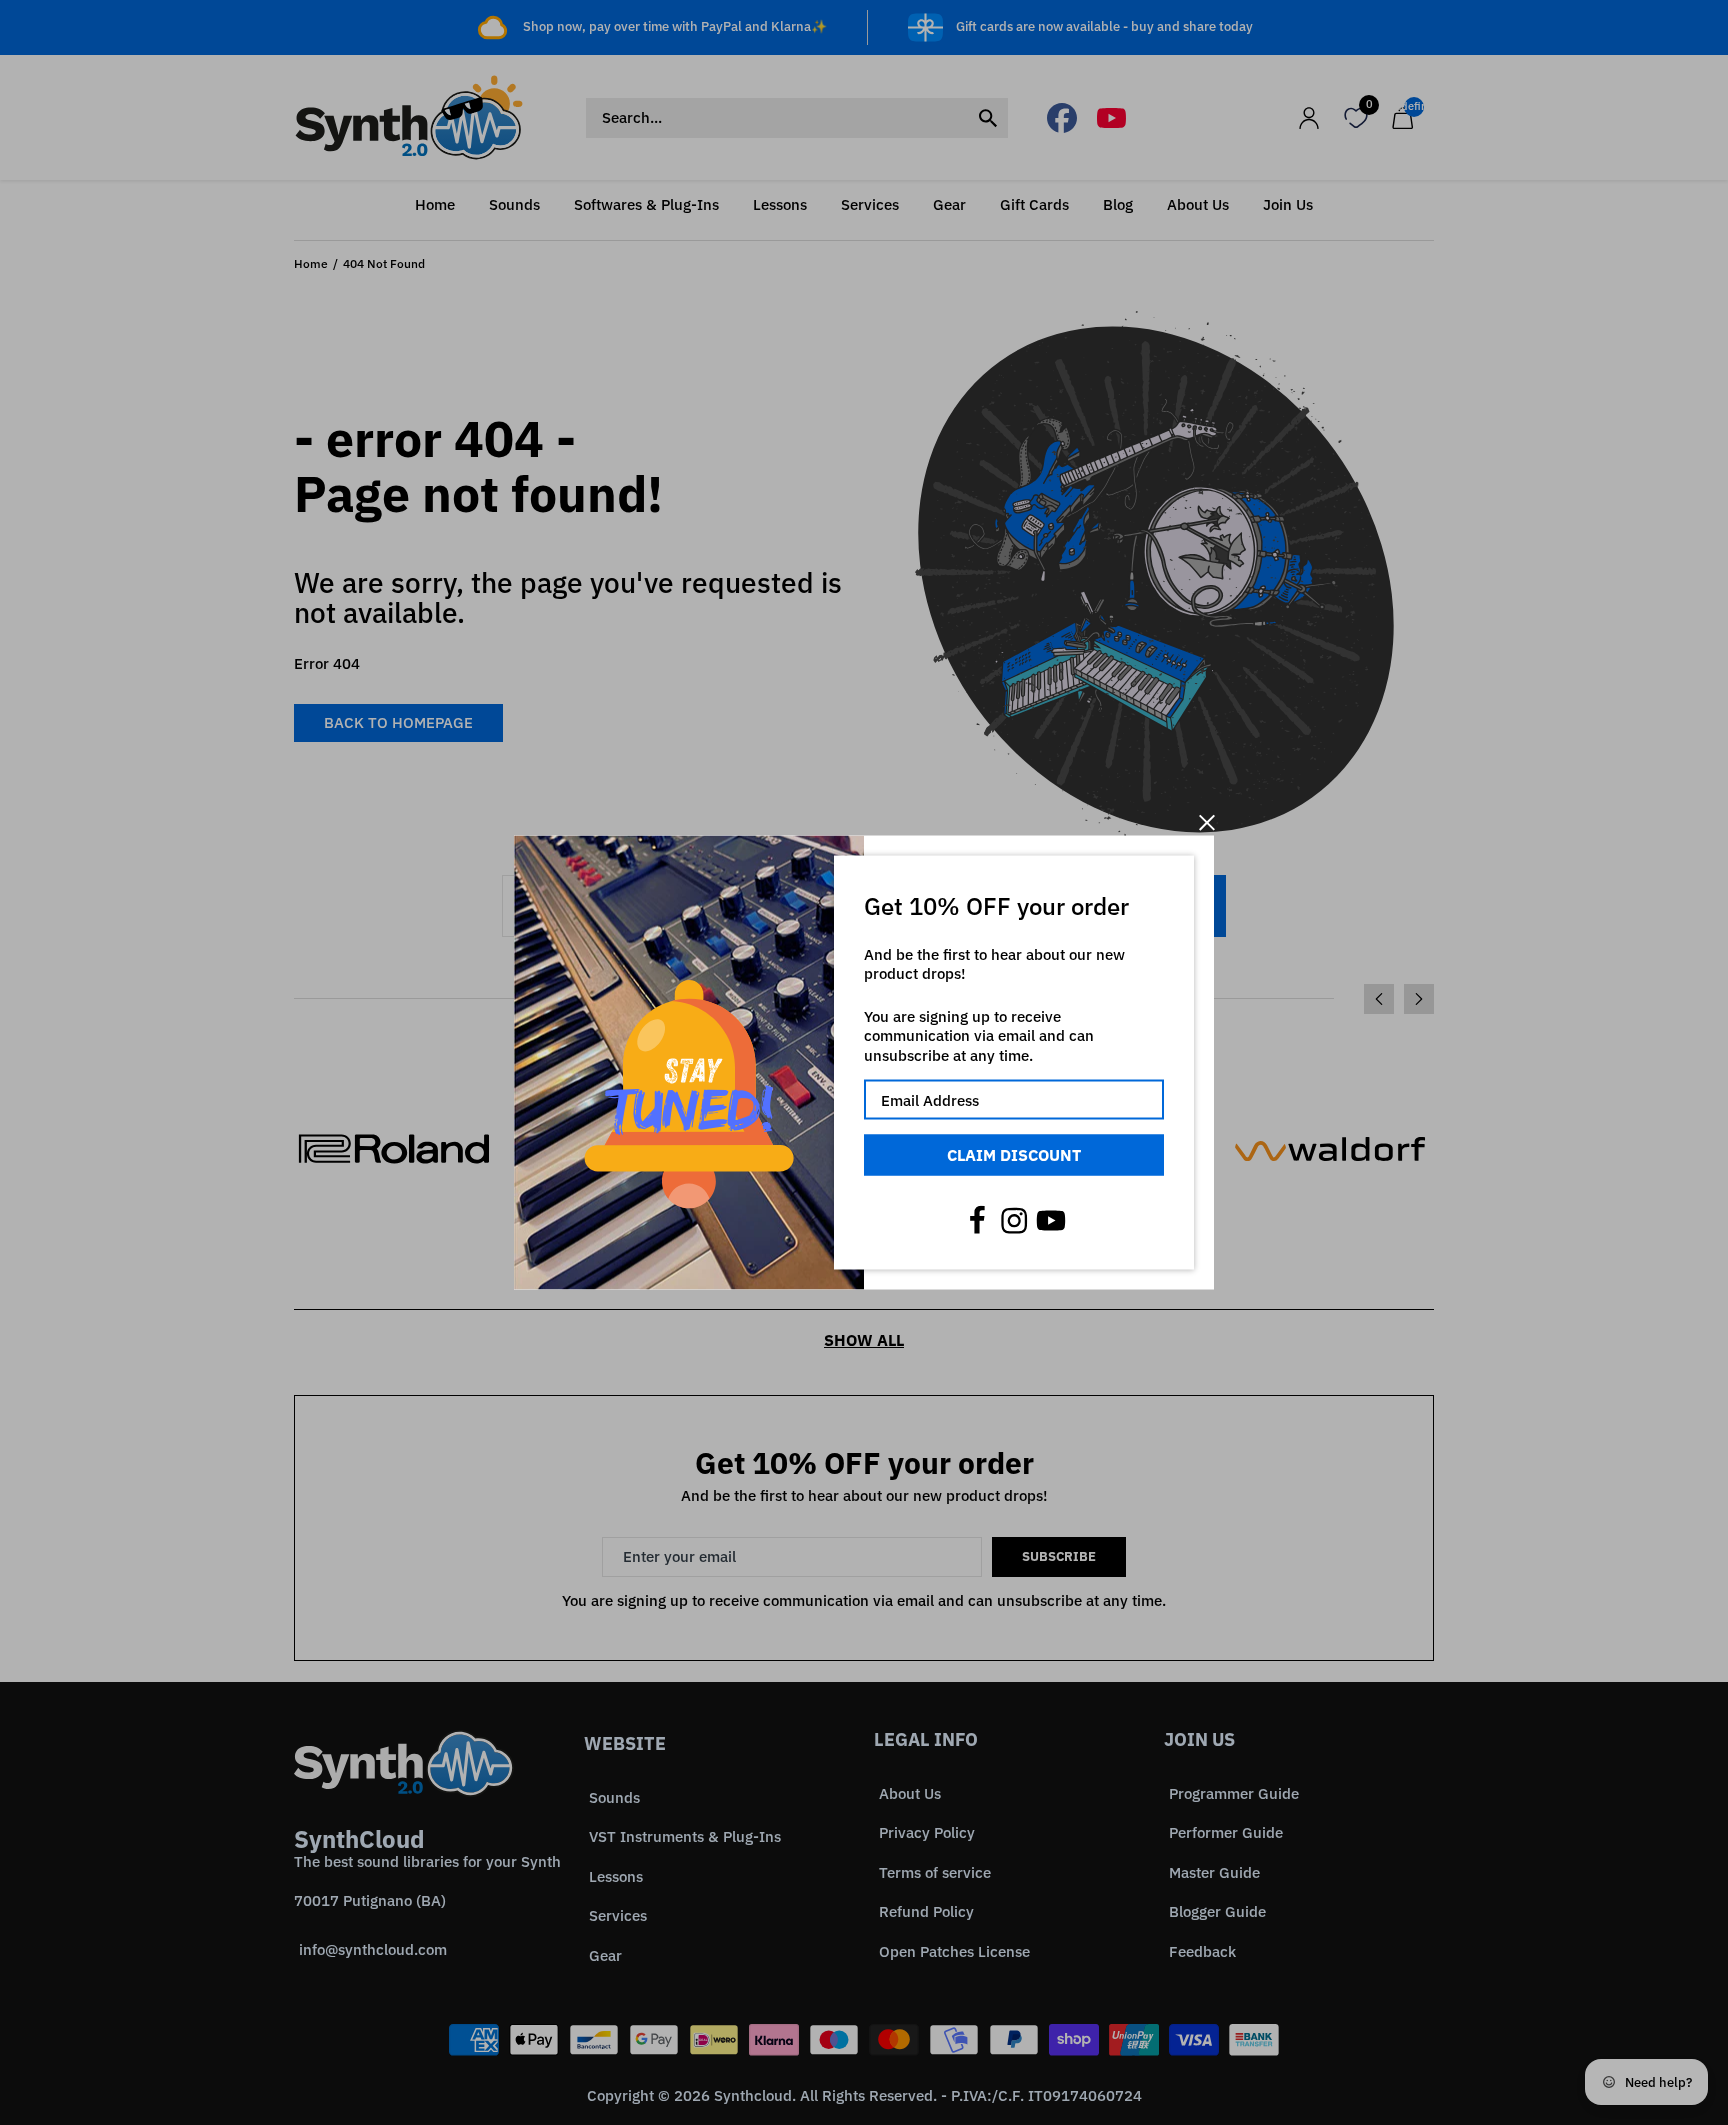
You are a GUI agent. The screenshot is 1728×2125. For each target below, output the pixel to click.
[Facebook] (977, 1220)
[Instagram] (1014, 1220)
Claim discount (1014, 1155)
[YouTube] (1051, 1220)
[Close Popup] (1206, 822)
